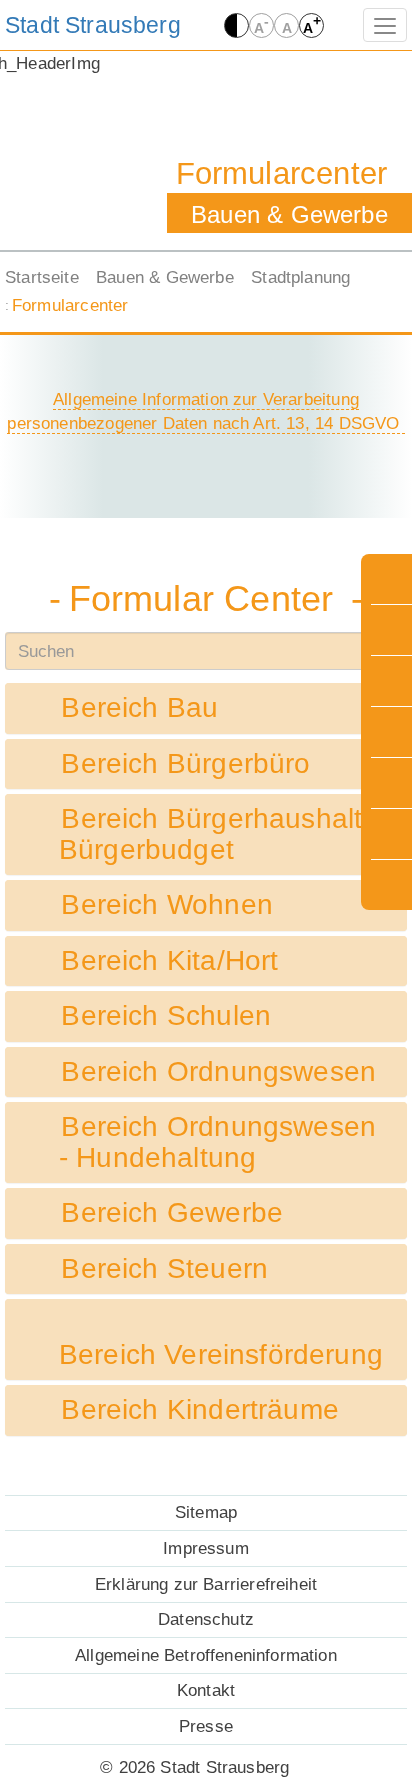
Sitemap (206, 1512)
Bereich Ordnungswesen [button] (217, 1072)
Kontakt (206, 1690)
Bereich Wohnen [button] (166, 905)
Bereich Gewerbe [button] (171, 1213)
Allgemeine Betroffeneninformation (206, 1655)
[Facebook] (388, 681)
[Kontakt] (388, 834)
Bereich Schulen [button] (165, 1016)
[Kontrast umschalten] (236, 25)
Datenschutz (206, 1619)
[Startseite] (388, 579)
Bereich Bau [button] (139, 708)
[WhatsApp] (388, 783)
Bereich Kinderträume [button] (199, 1410)
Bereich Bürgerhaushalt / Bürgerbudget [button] (219, 834)
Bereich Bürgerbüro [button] (185, 764)
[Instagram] (388, 630)
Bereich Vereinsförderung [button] (225, 1354)
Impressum (206, 1548)
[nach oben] (388, 885)
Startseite (42, 277)
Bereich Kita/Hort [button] (169, 961)
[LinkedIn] (388, 732)
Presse (206, 1726)
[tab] (206, 708)
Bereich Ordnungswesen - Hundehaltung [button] (217, 1142)
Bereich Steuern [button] (163, 1269)
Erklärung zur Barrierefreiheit (206, 1584)
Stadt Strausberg (93, 25)
